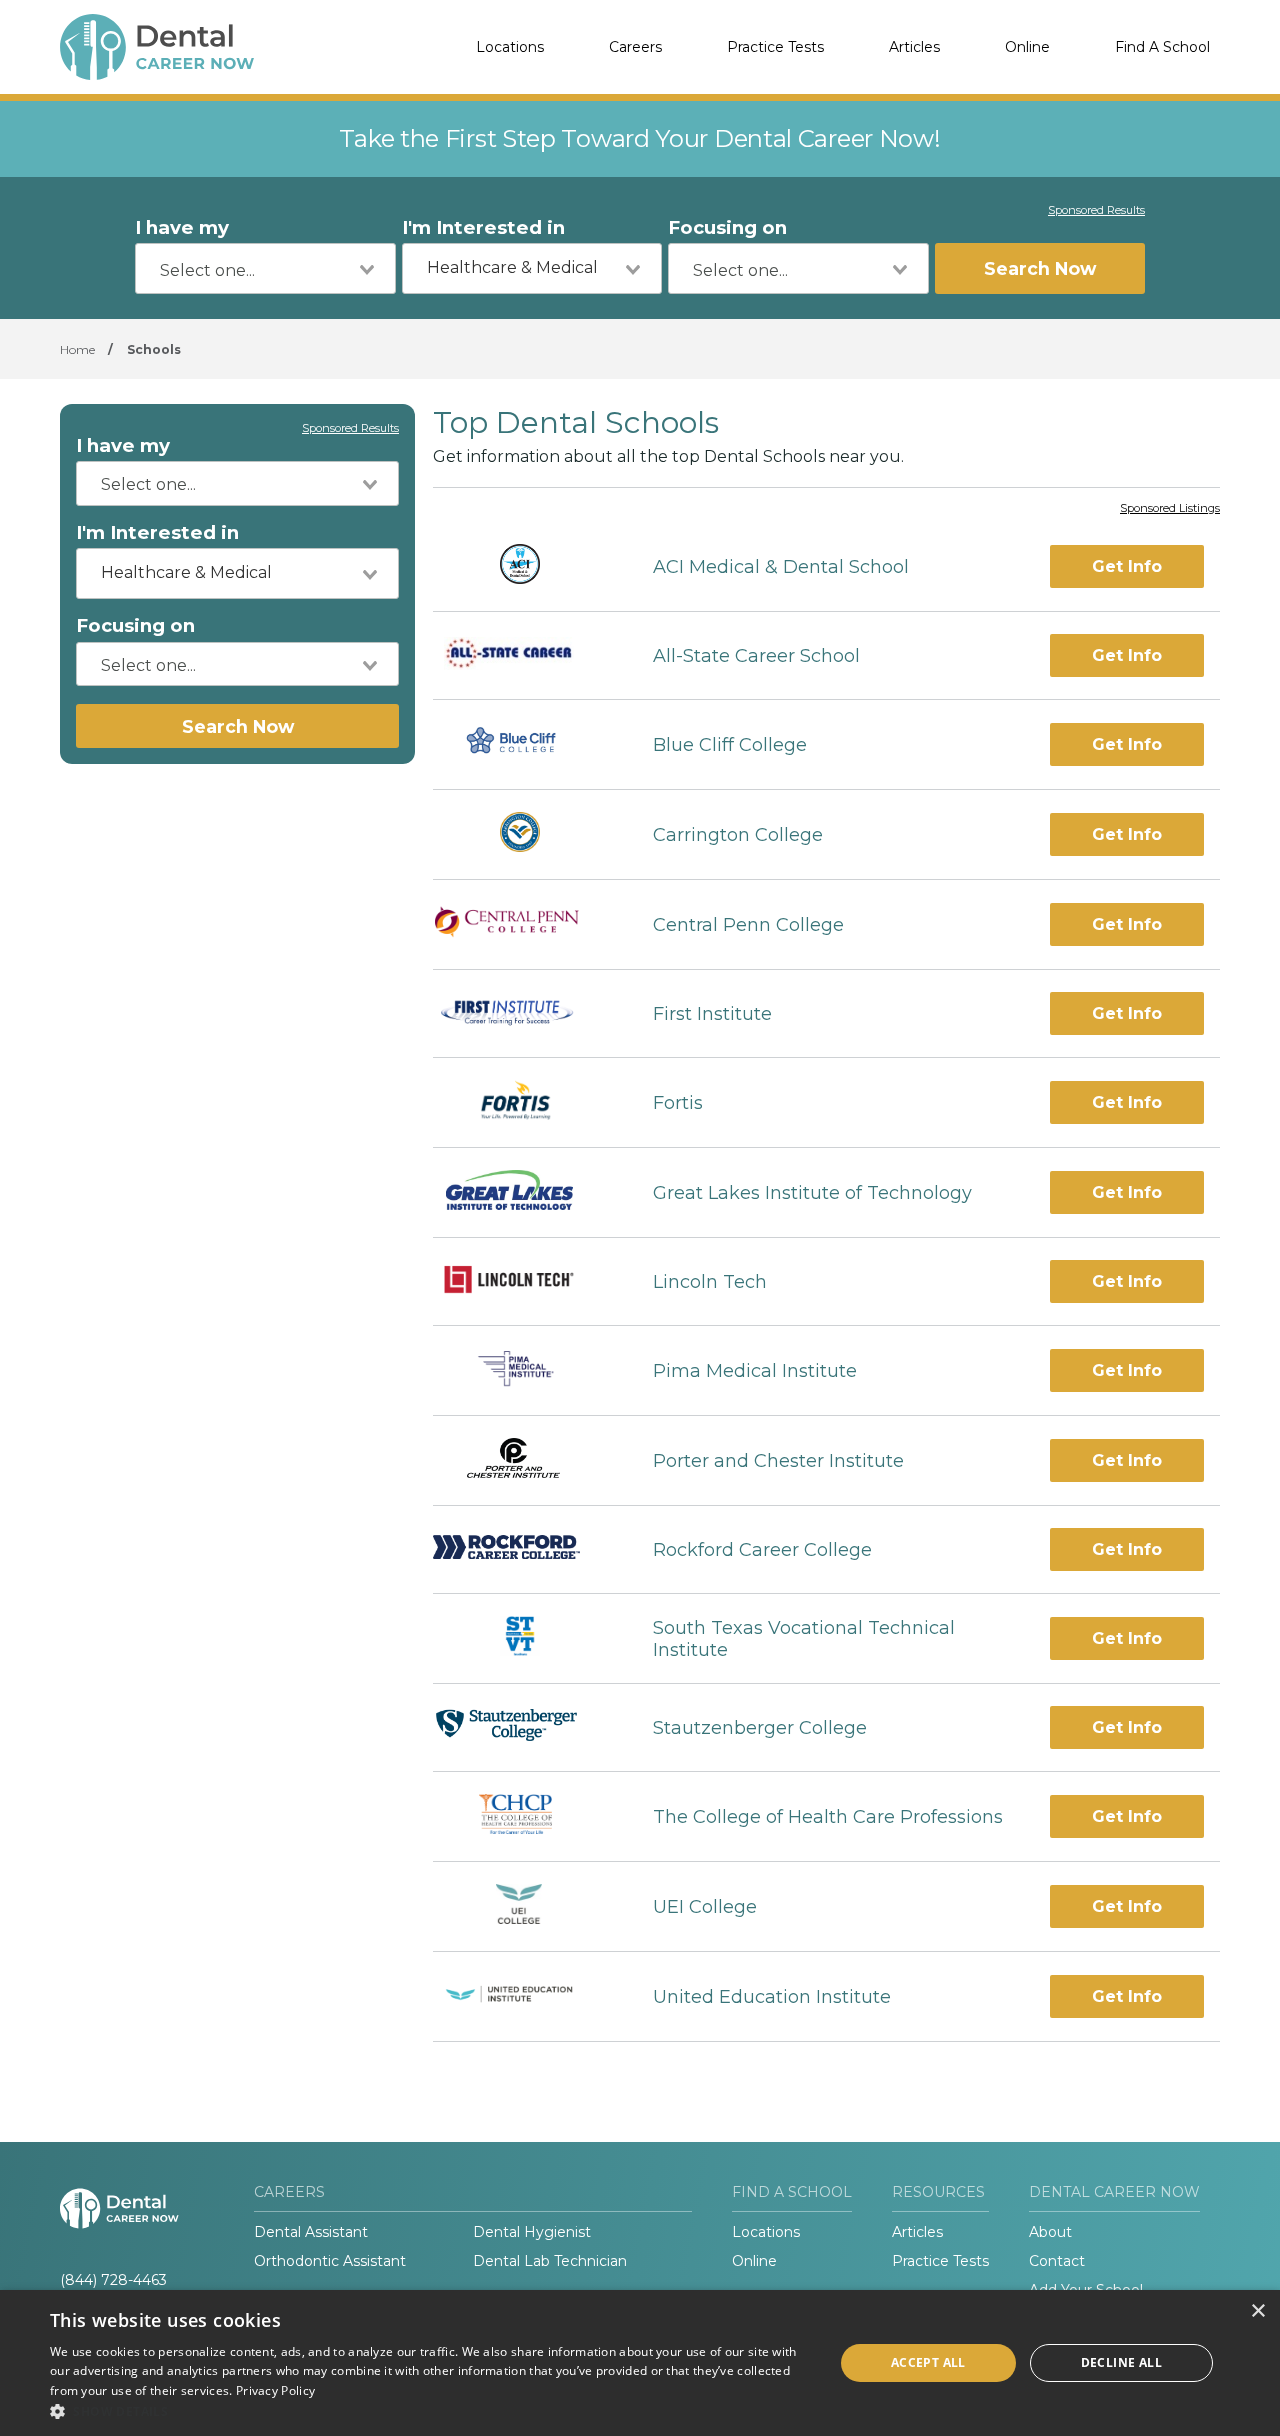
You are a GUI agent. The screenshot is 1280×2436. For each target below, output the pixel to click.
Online (1027, 47)
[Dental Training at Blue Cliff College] (524, 744)
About (1050, 2232)
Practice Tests (775, 47)
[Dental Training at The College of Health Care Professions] (525, 1816)
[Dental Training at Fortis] (525, 1102)
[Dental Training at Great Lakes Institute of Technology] (525, 1192)
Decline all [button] (1121, 2362)
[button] (430, 2411)
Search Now (1040, 268)
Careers (635, 47)
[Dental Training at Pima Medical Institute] (524, 1370)
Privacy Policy (275, 2390)
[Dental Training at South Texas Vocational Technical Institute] (525, 1638)
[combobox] (265, 268)
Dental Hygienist (532, 2232)
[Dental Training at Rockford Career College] (525, 1549)
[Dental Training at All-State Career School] (525, 656)
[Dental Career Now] (160, 47)
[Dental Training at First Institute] (525, 1014)
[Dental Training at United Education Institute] (525, 1996)
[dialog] (640, 2363)
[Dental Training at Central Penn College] (525, 924)
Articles (914, 47)
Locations (510, 47)
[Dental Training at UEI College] (525, 1906)
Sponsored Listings (1170, 509)
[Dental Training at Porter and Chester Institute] (525, 1460)
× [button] (1257, 2311)
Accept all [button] (928, 2362)
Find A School (1162, 47)
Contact (1057, 2261)
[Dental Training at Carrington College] (525, 834)
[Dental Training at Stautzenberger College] (525, 1727)
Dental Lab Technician (550, 2261)
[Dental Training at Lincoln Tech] (525, 1282)
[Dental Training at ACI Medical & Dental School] (525, 566)
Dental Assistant (311, 2232)
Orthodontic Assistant (330, 2261)
